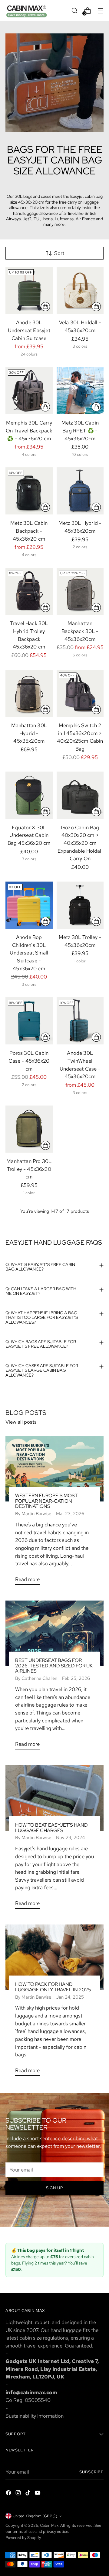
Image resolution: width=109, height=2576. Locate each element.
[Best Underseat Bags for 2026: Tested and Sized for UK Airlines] (54, 1633)
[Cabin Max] (27, 11)
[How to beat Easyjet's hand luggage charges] (54, 1798)
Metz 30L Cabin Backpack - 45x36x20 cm (29, 531)
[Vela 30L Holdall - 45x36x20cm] (80, 291)
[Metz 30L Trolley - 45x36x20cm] (80, 905)
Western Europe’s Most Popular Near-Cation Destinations (46, 1501)
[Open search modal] (74, 10)
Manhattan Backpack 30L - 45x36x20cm (80, 631)
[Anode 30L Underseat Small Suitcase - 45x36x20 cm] (29, 291)
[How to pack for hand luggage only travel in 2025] (54, 1957)
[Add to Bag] (45, 607)
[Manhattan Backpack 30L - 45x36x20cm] (80, 591)
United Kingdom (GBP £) (35, 2516)
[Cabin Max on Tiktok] (28, 2494)
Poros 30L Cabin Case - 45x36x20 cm (29, 1061)
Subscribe (91, 2472)
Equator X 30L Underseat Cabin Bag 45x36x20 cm (29, 835)
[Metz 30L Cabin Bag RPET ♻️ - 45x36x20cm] (80, 391)
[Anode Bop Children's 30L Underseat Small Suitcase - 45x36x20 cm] (29, 905)
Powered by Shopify (23, 2537)
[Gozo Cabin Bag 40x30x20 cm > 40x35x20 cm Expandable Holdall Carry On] (80, 795)
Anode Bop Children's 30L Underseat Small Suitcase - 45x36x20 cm (29, 953)
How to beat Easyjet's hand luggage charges (51, 1828)
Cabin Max (49, 2525)
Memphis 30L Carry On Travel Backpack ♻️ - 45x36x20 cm (29, 430)
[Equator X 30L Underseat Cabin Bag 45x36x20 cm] (29, 795)
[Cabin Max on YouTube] (38, 2494)
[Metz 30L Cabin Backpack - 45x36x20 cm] (29, 491)
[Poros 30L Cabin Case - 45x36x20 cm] (29, 1021)
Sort (59, 253)
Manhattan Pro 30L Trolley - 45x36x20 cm (29, 1169)
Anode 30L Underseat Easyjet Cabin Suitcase (29, 330)
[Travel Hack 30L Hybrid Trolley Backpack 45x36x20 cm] (29, 591)
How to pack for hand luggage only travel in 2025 (53, 1987)
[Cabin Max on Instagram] (19, 2494)
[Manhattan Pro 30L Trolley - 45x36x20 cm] (29, 1129)
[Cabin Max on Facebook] (9, 2494)
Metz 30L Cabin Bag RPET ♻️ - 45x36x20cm (80, 430)
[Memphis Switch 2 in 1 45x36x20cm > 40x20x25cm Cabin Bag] (80, 693)
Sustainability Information (35, 2416)
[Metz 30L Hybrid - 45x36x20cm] (80, 491)
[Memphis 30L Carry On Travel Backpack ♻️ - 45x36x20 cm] (29, 391)
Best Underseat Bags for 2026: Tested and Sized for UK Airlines (54, 1666)
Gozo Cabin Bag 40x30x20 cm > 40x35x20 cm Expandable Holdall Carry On (80, 843)
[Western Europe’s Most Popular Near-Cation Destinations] (54, 1469)
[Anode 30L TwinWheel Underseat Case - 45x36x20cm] (80, 1021)
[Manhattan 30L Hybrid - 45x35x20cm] (29, 693)
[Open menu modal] (100, 10)
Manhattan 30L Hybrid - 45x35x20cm (29, 733)
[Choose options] (45, 307)
